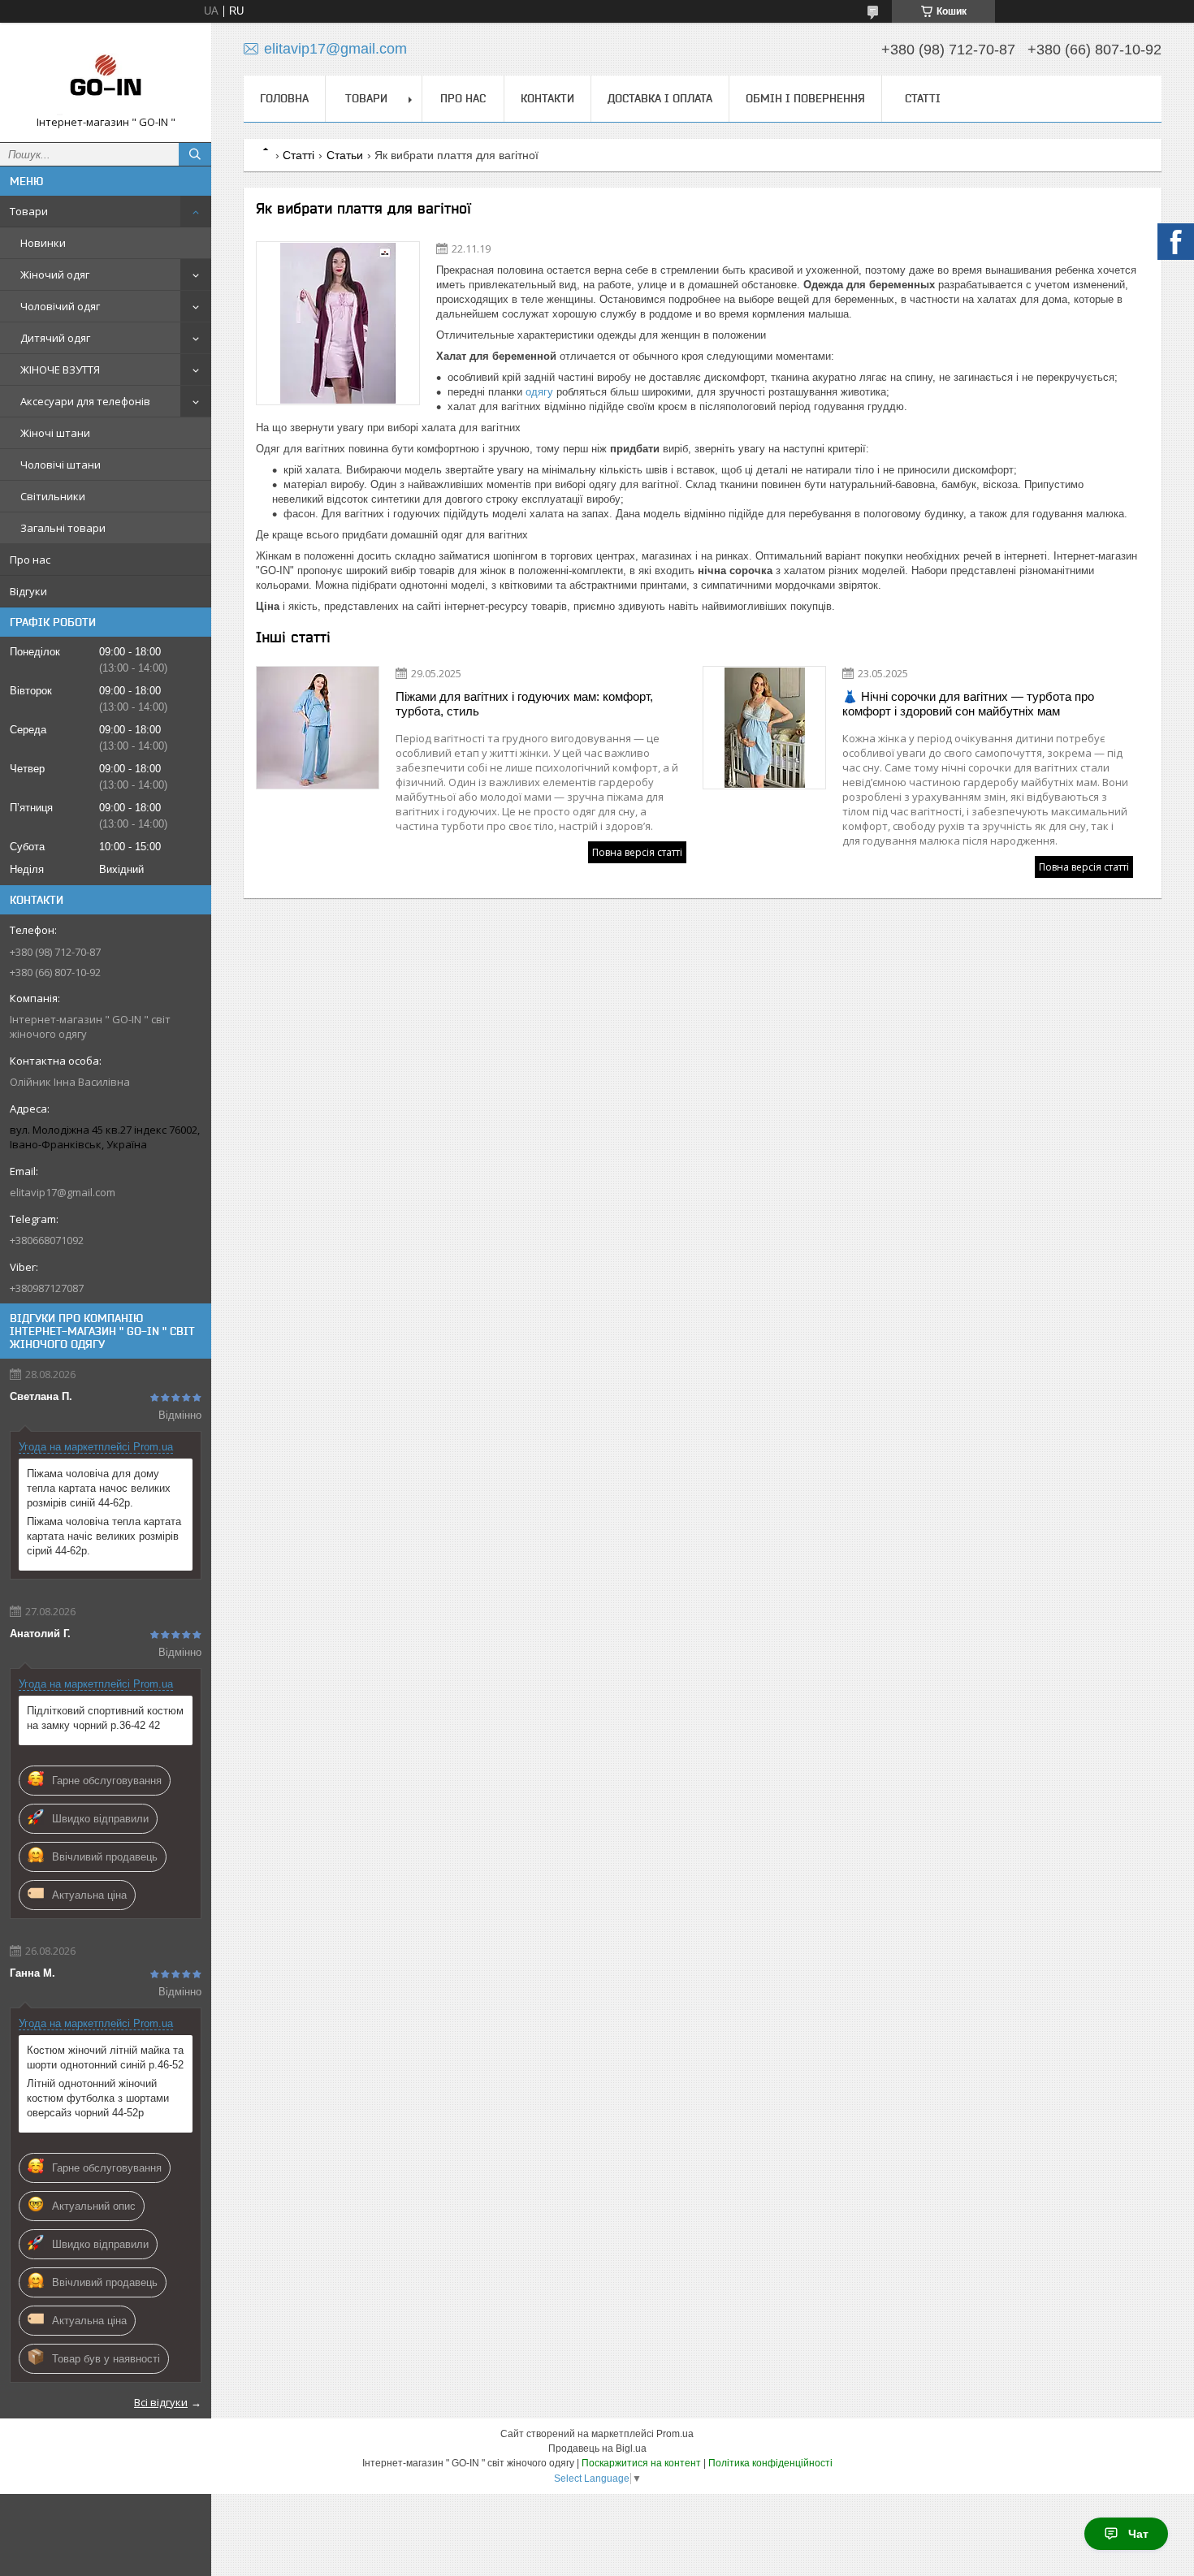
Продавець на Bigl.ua (597, 2448)
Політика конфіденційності (770, 2463)
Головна (284, 98)
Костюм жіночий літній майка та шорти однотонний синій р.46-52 (105, 2057)
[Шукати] (195, 154)
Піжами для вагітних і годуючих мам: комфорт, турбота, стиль (524, 704)
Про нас (30, 560)
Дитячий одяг (55, 338)
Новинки (43, 243)
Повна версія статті (637, 852)
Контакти (547, 98)
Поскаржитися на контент (641, 2463)
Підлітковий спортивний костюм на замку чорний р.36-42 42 (105, 1718)
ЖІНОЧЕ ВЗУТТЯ (60, 370)
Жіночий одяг (55, 274)
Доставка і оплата (660, 98)
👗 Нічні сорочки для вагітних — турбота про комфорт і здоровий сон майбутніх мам (968, 704)
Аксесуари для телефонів (85, 401)
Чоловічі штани (61, 465)
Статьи (345, 155)
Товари (29, 211)
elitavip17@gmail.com (63, 1192)
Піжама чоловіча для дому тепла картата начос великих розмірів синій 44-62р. (99, 1488)
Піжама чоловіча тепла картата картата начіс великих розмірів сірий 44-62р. (104, 1536)
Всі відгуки (161, 2402)
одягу (539, 392)
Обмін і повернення (805, 98)
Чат (1138, 2534)
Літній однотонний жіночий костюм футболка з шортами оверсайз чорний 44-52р (98, 2098)
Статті (923, 98)
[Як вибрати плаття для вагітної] (338, 323)
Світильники (53, 496)
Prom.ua (675, 2434)
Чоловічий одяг (60, 306)
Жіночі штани (55, 433)
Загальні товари (63, 528)
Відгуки (28, 591)
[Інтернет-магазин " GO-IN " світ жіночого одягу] (106, 75)
